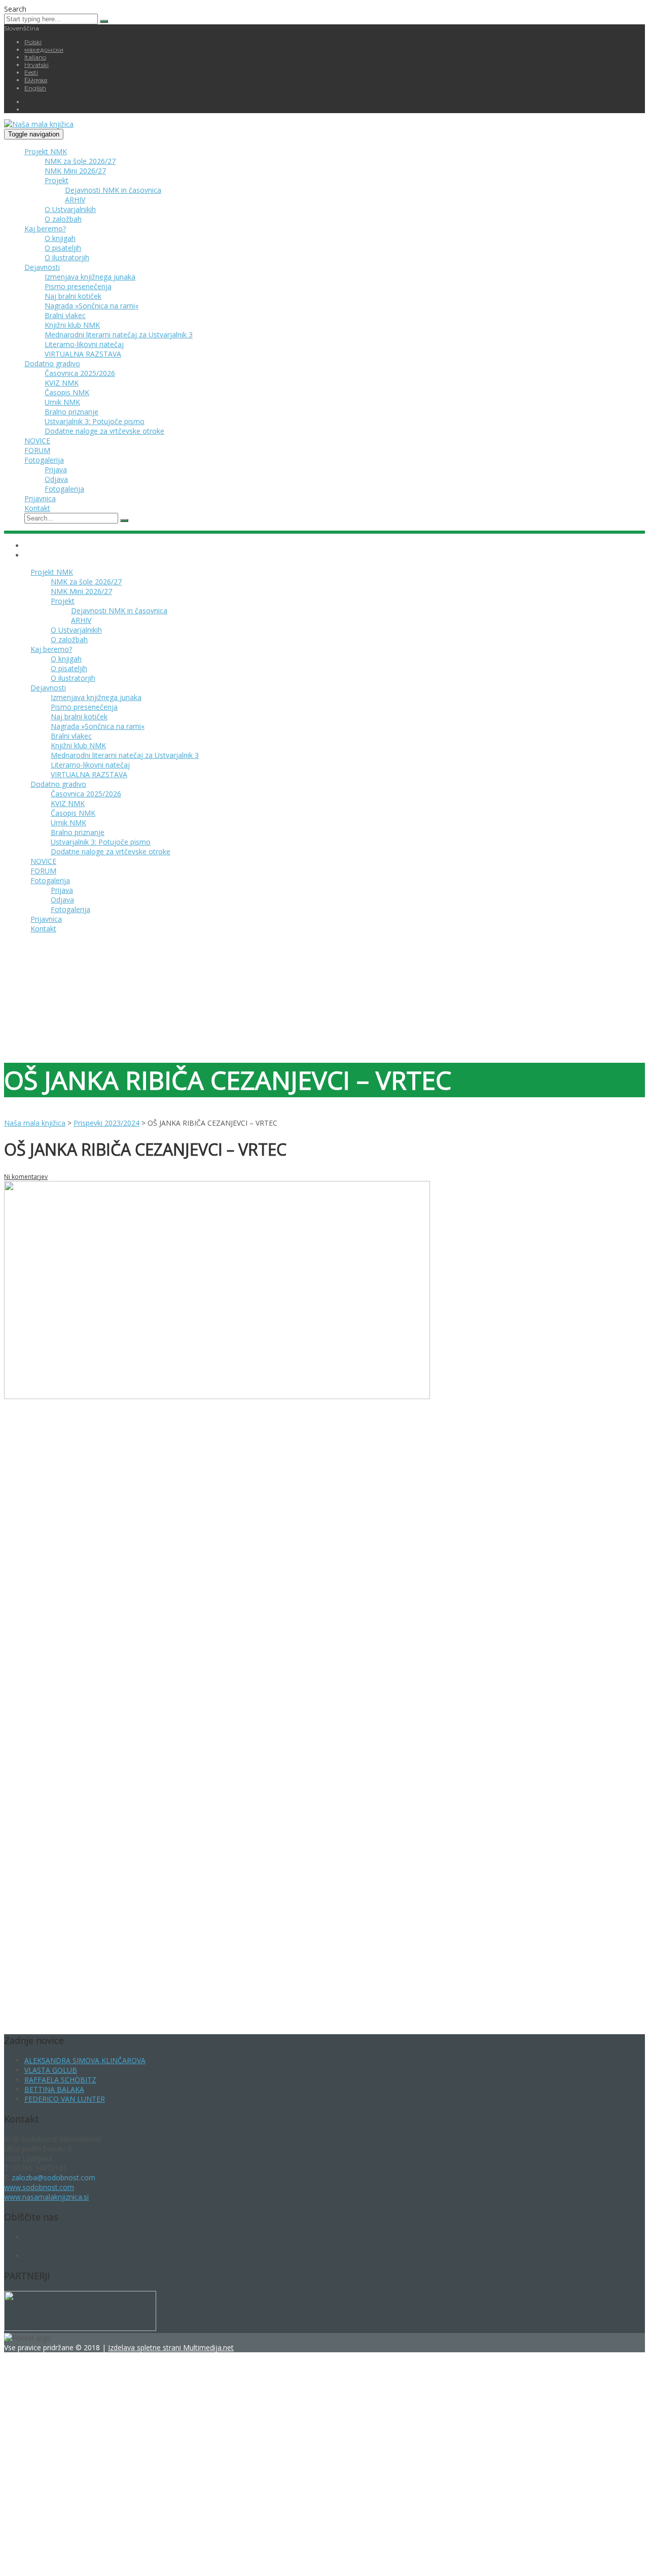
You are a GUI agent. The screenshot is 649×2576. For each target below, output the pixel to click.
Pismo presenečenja (78, 286)
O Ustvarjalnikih (70, 209)
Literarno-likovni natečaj (84, 344)
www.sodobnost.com (39, 2187)
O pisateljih (63, 248)
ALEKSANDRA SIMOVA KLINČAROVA (85, 2060)
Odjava (56, 479)
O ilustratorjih (67, 257)
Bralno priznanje (71, 412)
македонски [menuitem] (44, 49)
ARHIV (75, 200)
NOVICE (37, 441)
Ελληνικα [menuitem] (36, 80)
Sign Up (61, 2557)
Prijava (56, 469)
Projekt (57, 180)
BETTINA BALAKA (54, 2089)
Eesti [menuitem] (31, 72)
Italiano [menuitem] (35, 57)
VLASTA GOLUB (51, 2070)
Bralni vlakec (65, 315)
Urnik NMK (62, 402)
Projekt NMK (46, 151)
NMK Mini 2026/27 (75, 171)
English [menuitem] (35, 88)
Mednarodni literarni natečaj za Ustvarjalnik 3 (119, 335)
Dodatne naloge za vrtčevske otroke (104, 431)
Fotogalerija (44, 460)
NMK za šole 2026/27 (80, 161)
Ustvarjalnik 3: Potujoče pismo (95, 421)
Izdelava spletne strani (146, 2347)
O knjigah (60, 238)
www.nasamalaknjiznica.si (46, 2197)
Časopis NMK (67, 392)
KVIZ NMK (62, 383)
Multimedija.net (208, 2347)
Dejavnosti (42, 267)
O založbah (63, 219)
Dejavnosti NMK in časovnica (113, 190)
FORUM (37, 450)
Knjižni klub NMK (72, 325)
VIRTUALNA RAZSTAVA (83, 354)
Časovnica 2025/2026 (80, 373)
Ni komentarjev (26, 1177)
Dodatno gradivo (52, 363)
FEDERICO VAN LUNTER (65, 2099)
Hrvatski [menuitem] (37, 65)
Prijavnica (40, 498)
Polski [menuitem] (33, 42)
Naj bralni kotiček (73, 296)
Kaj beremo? (45, 229)
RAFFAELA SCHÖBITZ (60, 2080)
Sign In (85, 2557)
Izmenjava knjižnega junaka (90, 277)
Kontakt (37, 508)
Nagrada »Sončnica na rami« (92, 306)
